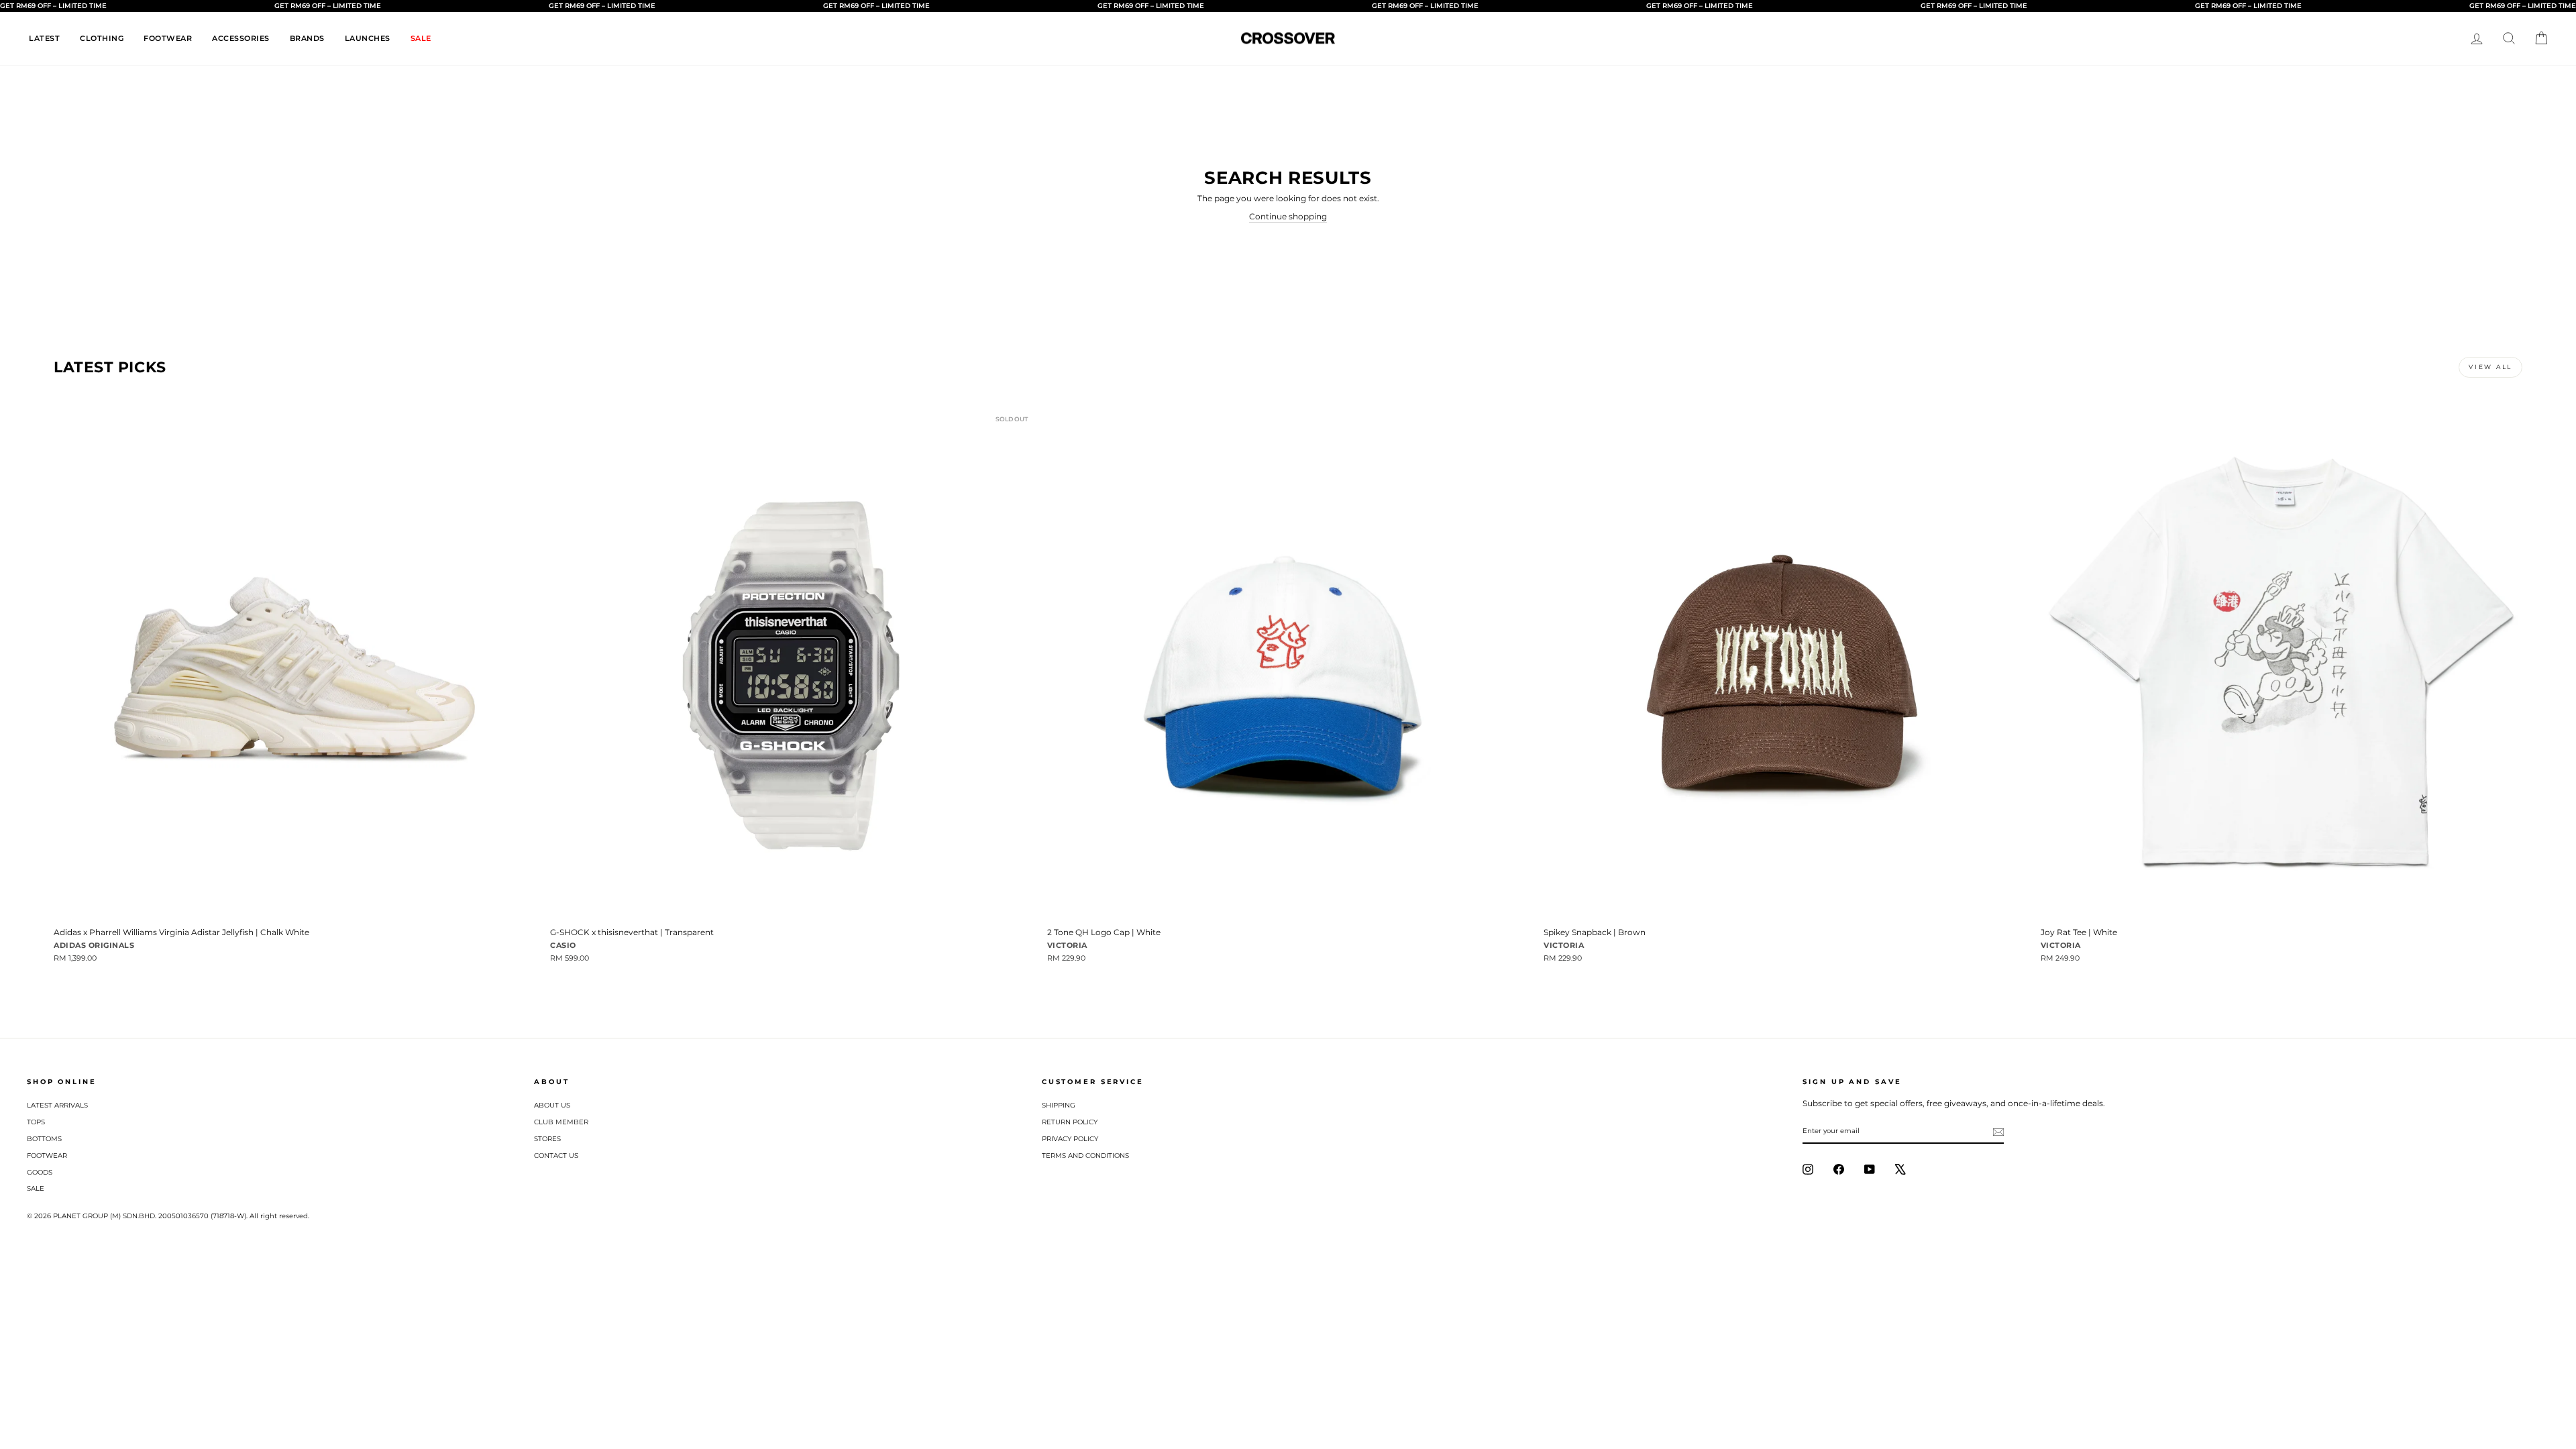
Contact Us (556, 1156)
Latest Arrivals (57, 1105)
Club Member (561, 1122)
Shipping (1059, 1105)
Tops (36, 1122)
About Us (552, 1105)
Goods (40, 1172)
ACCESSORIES (241, 38)
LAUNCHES (368, 38)
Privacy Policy (1070, 1139)
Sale (36, 1188)
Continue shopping (1288, 216)
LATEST (44, 38)
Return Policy (1070, 1122)
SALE (421, 38)
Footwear (47, 1156)
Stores (547, 1139)
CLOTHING (102, 38)
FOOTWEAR (168, 38)
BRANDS (307, 38)
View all (2490, 367)
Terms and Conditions (1085, 1156)
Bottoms (44, 1139)
